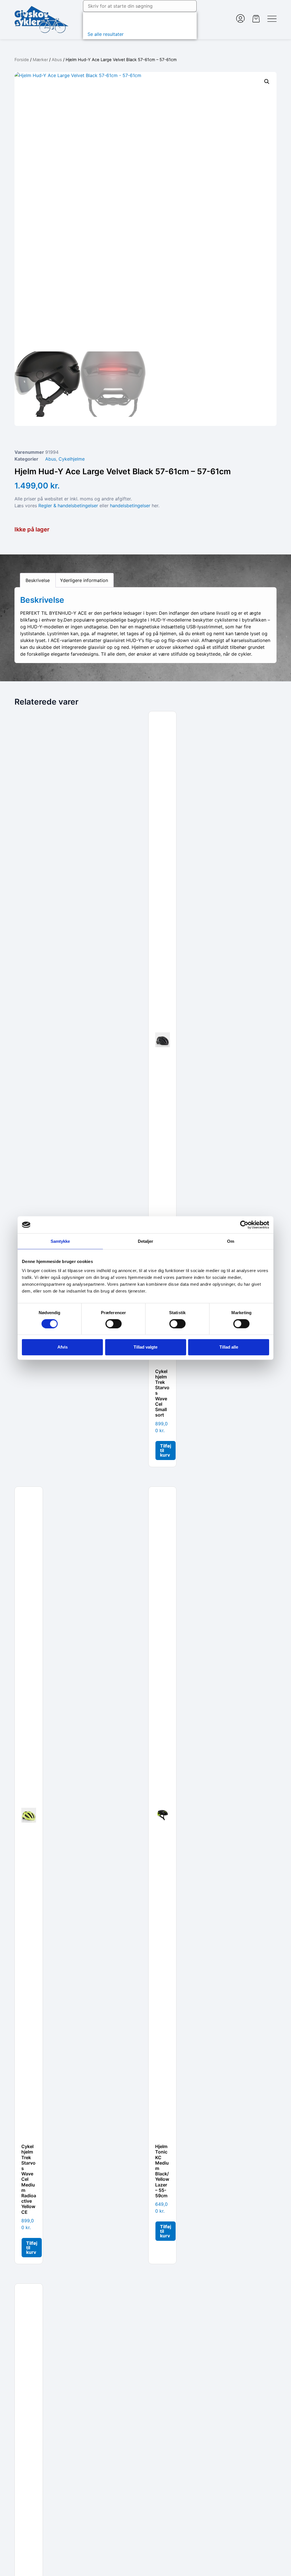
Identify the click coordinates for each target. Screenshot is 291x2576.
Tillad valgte (145, 1347)
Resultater (101, 21)
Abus (57, 60)
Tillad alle (229, 1347)
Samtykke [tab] (60, 1241)
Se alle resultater (106, 34)
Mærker (40, 60)
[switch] (114, 1324)
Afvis (63, 1347)
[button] (267, 82)
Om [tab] (231, 1241)
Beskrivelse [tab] (38, 580)
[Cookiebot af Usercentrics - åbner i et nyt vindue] (244, 1225)
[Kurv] (256, 19)
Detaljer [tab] (146, 1241)
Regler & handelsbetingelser (68, 506)
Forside (22, 60)
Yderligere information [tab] (84, 580)
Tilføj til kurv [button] (166, 1450)
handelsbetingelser (130, 506)
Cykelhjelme (72, 459)
